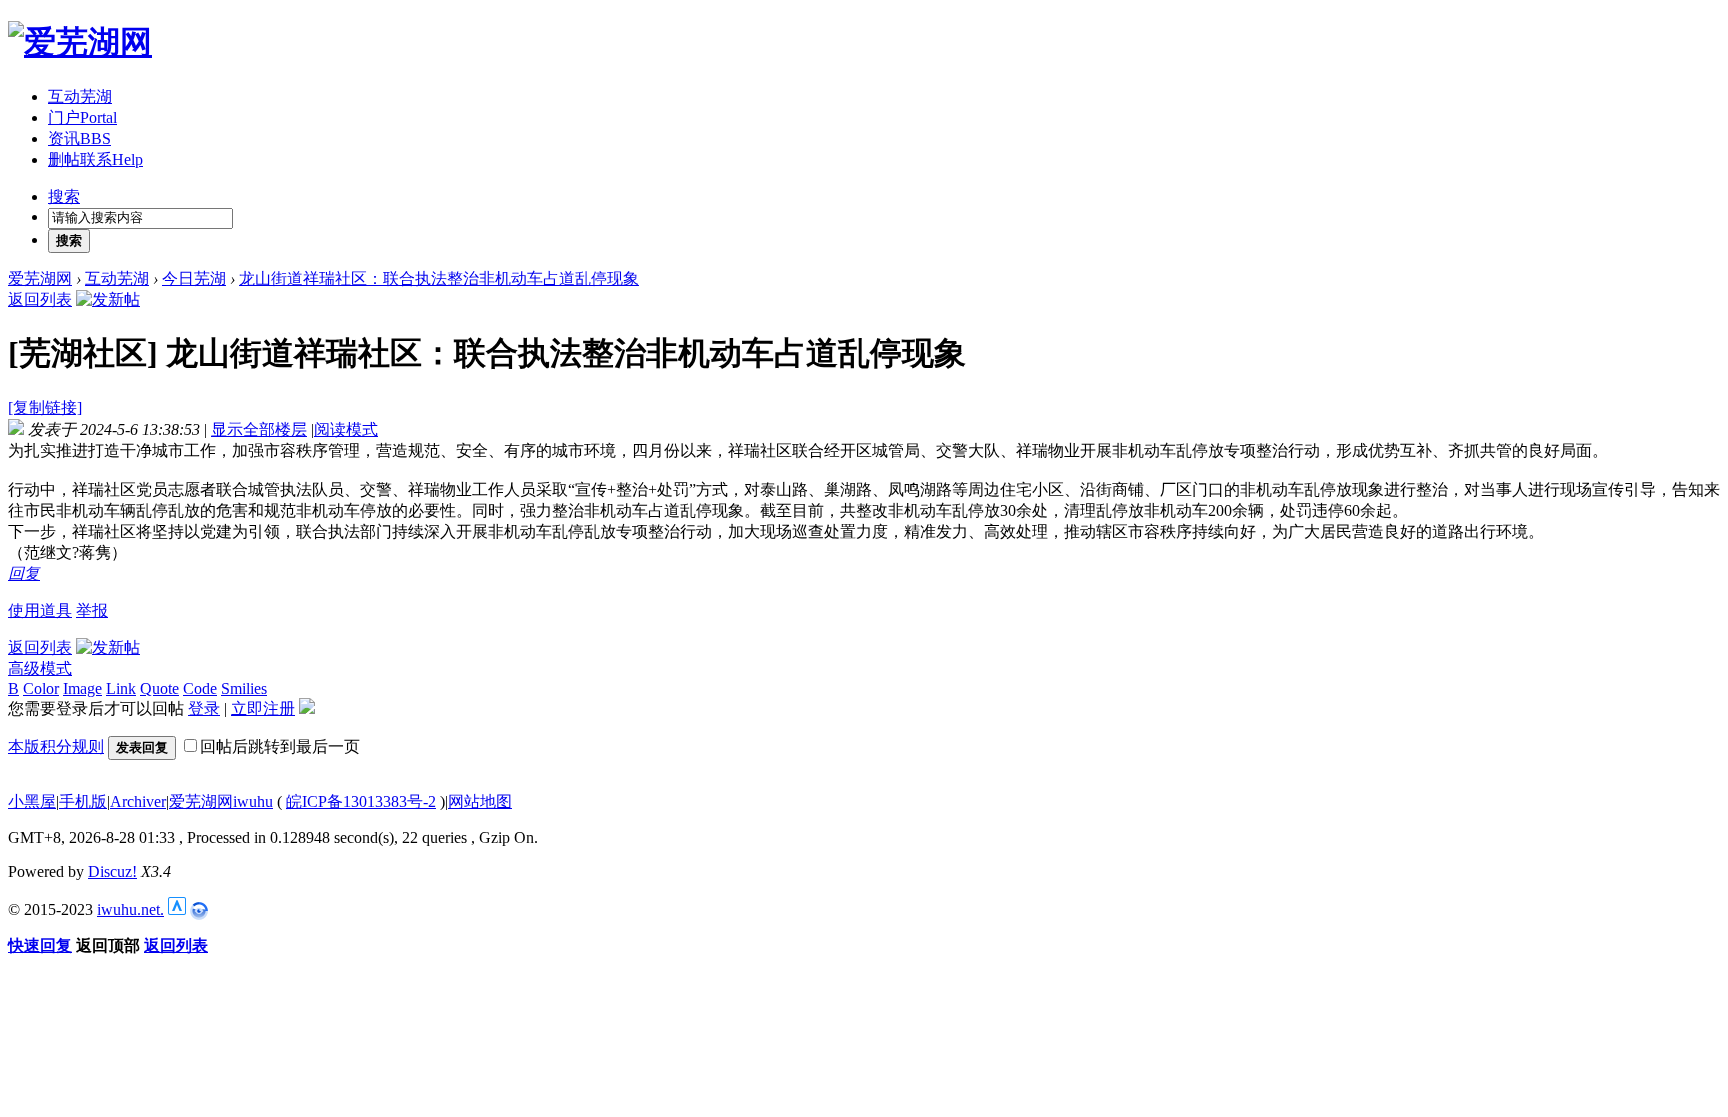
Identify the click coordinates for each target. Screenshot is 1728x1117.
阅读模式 (346, 429)
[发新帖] (108, 299)
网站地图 (480, 801)
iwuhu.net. (130, 909)
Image (82, 688)
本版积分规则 (56, 746)
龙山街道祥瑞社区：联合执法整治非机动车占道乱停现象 (439, 278)
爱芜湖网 (40, 278)
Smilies (244, 688)
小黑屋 (32, 801)
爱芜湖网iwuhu (221, 801)
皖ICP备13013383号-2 (361, 801)
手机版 (83, 801)
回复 (24, 573)
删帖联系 (95, 159)
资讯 (79, 138)
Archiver (138, 801)
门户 (82, 117)
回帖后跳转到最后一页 (280, 746)
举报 (92, 610)
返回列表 (40, 299)
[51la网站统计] (177, 909)
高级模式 (40, 668)
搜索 (64, 196)
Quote (159, 688)
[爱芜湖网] (80, 42)
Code (200, 688)
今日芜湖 (194, 278)
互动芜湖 (80, 96)
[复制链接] (45, 407)
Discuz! (112, 871)
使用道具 (40, 610)
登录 (204, 708)
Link (121, 688)
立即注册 (263, 708)
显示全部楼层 (259, 429)
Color (41, 688)
